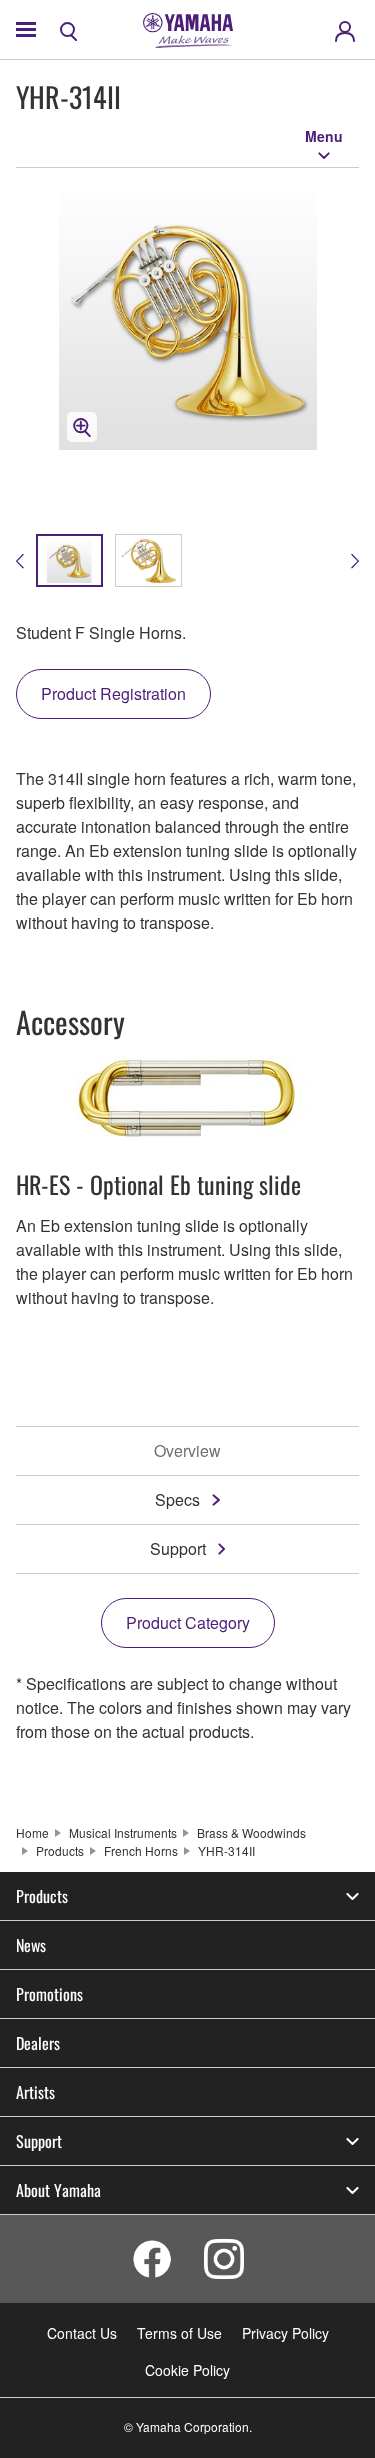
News (31, 1945)
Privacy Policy (285, 2333)
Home (32, 1832)
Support (178, 1548)
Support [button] (39, 2141)
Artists (35, 2092)
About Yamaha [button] (58, 2190)
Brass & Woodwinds (251, 1832)
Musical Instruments (123, 1832)
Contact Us (82, 2333)
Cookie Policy (187, 2370)
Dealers (38, 2043)
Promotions (49, 1994)
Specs (177, 1499)
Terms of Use (179, 2333)
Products (60, 1850)
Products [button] (42, 1896)
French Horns (141, 1850)
